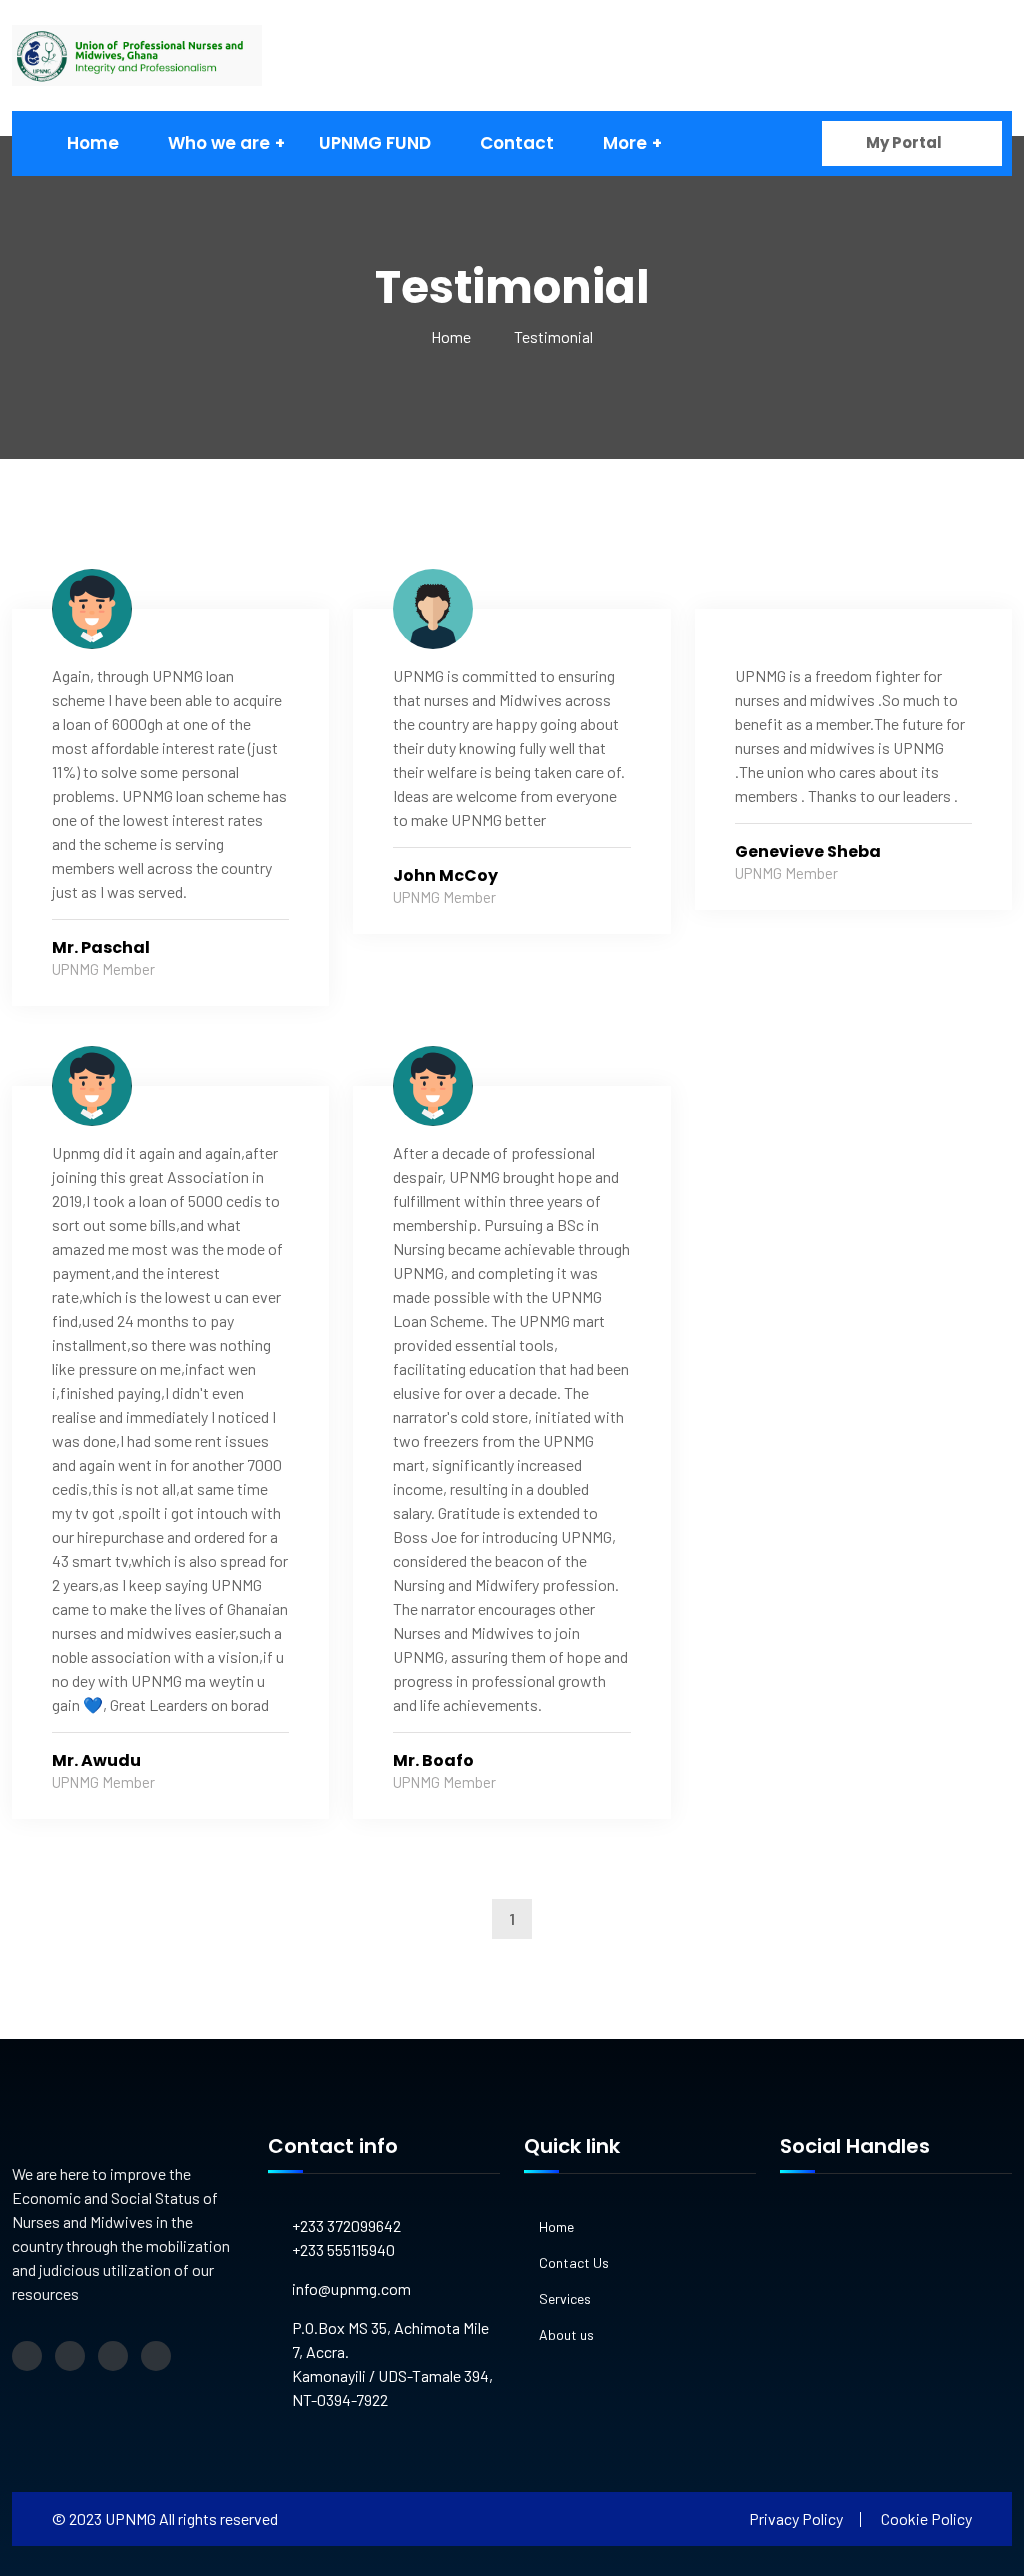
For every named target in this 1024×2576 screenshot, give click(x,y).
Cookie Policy (926, 2518)
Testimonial (553, 336)
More (625, 143)
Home (93, 143)
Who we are (219, 143)
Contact (517, 143)
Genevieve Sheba (808, 851)
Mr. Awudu (96, 1760)
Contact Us (574, 2262)
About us (566, 2334)
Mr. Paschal (101, 947)
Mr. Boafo (433, 1760)
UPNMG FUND (375, 143)
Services (565, 2298)
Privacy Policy (796, 2518)
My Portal (905, 142)
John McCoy (445, 875)
